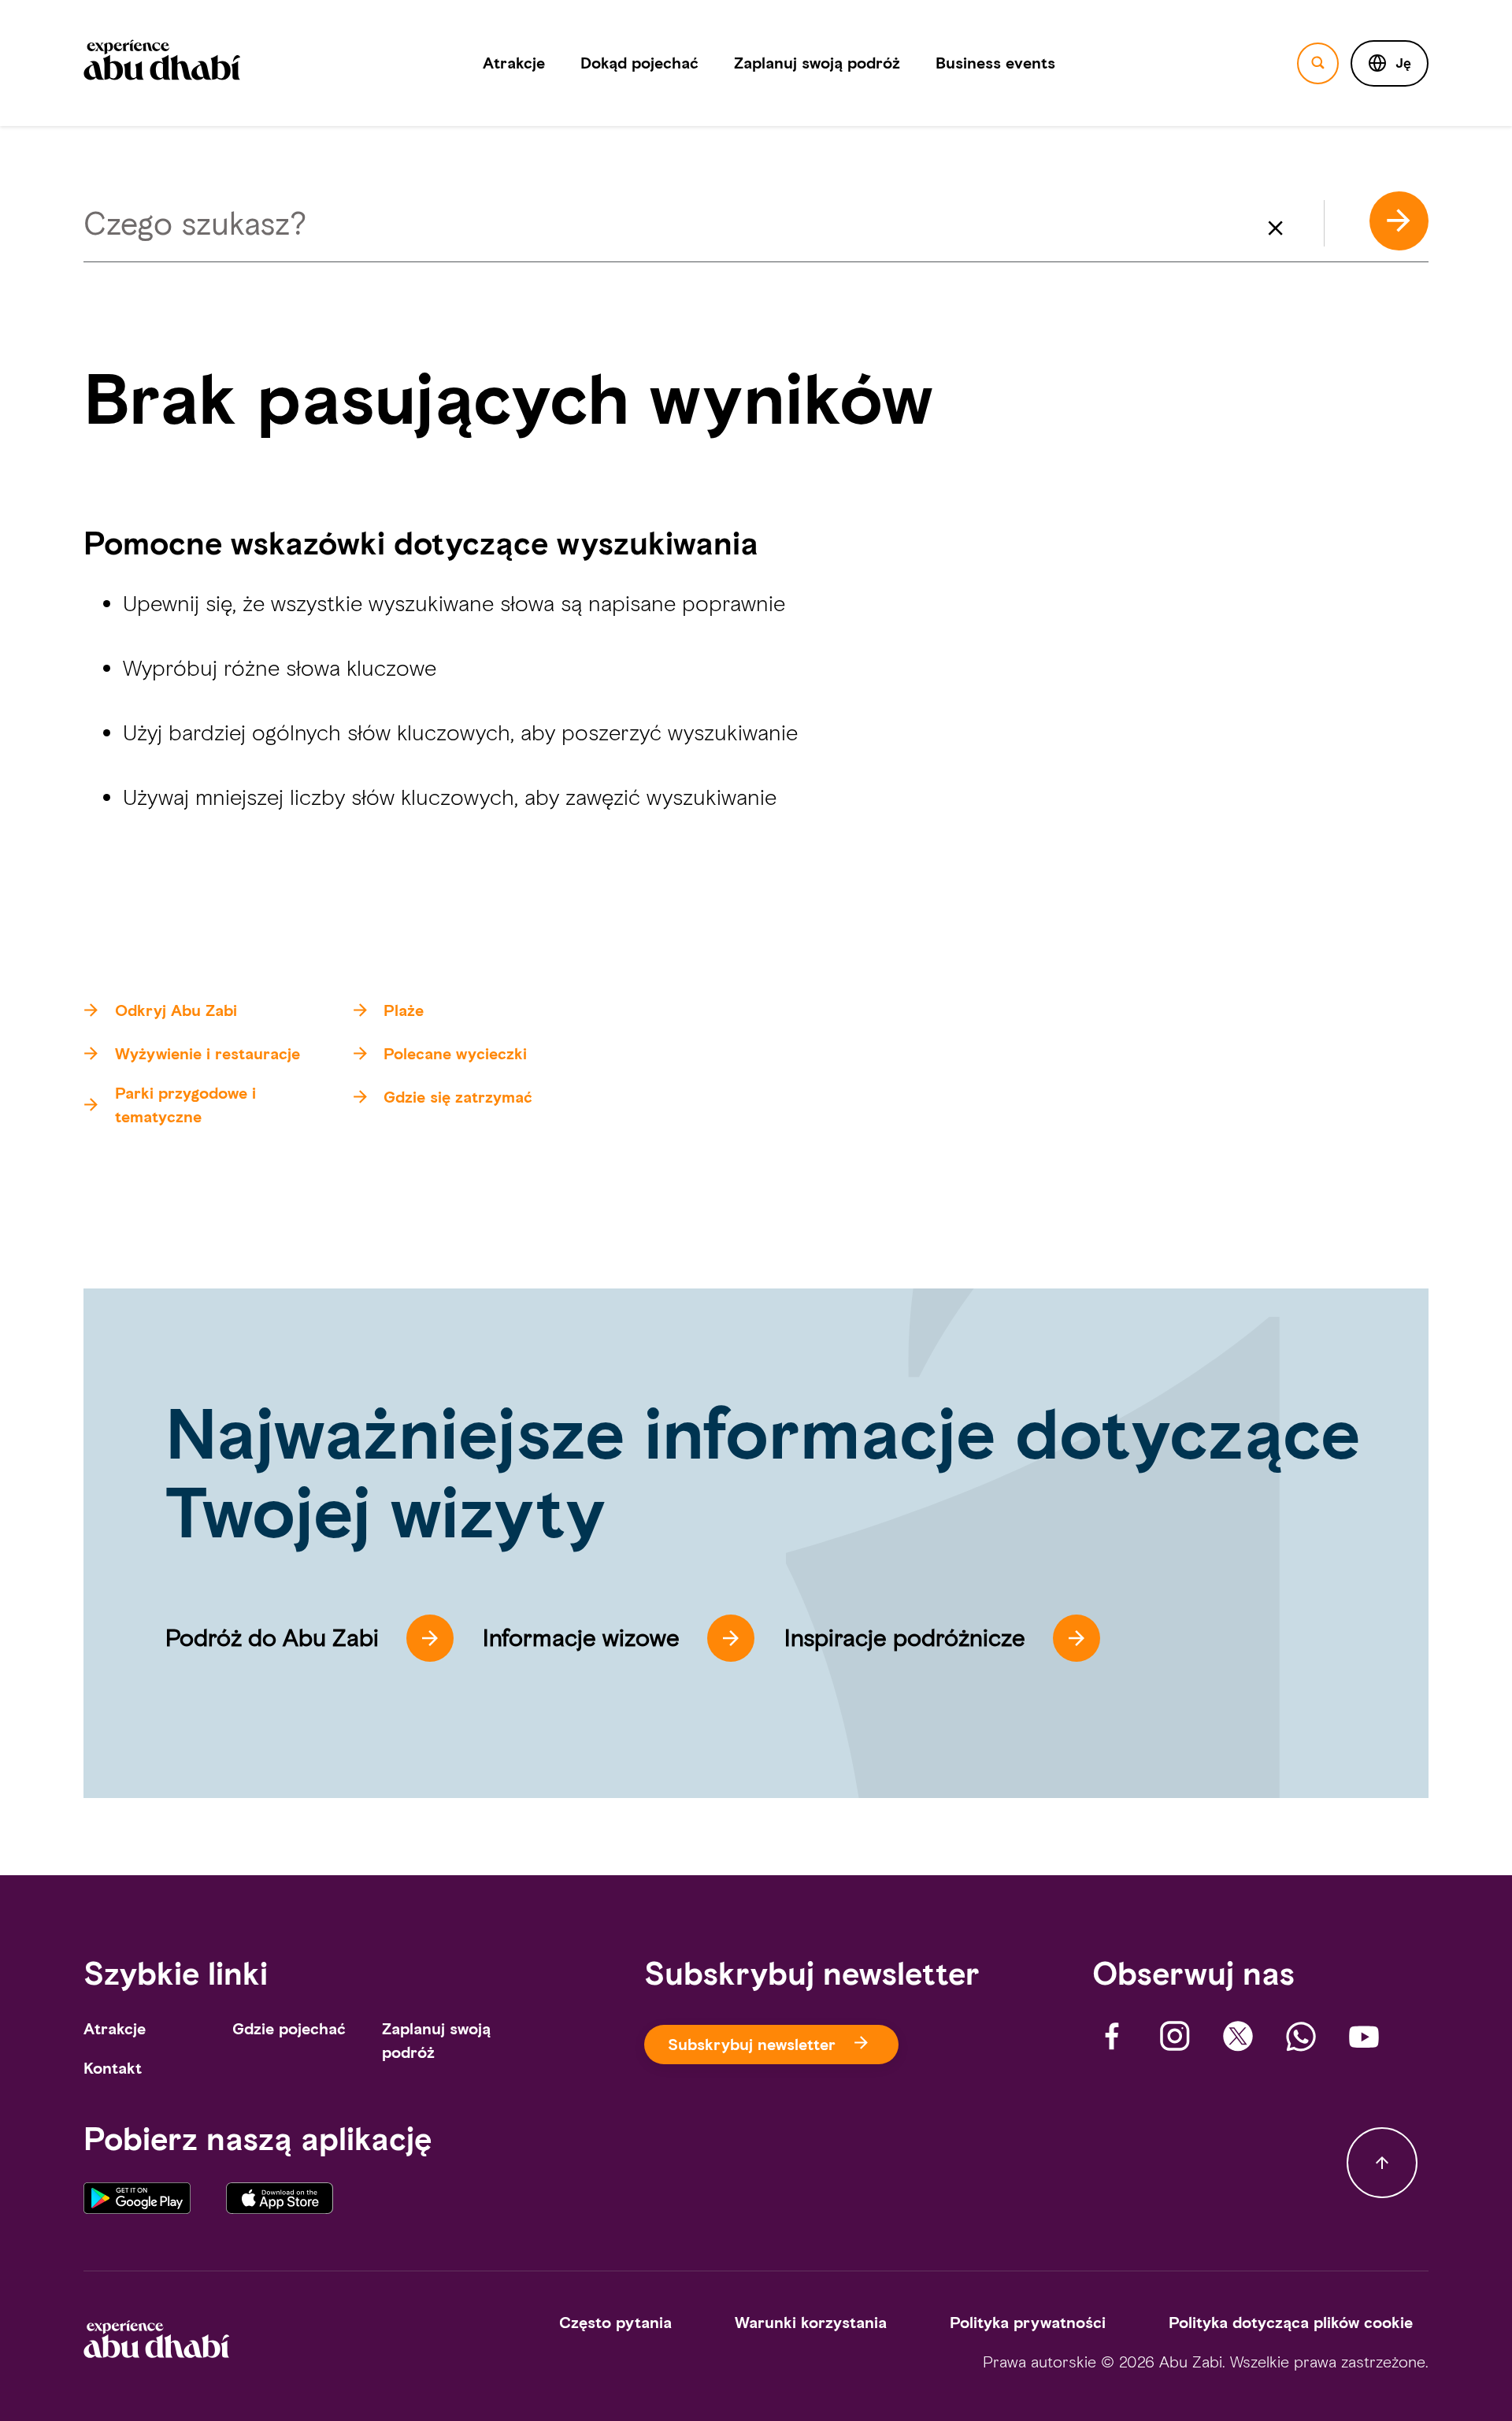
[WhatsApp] (1301, 2037)
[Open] (1429, 231)
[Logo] (162, 63)
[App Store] (280, 2203)
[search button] (1318, 63)
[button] (1390, 63)
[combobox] (756, 224)
